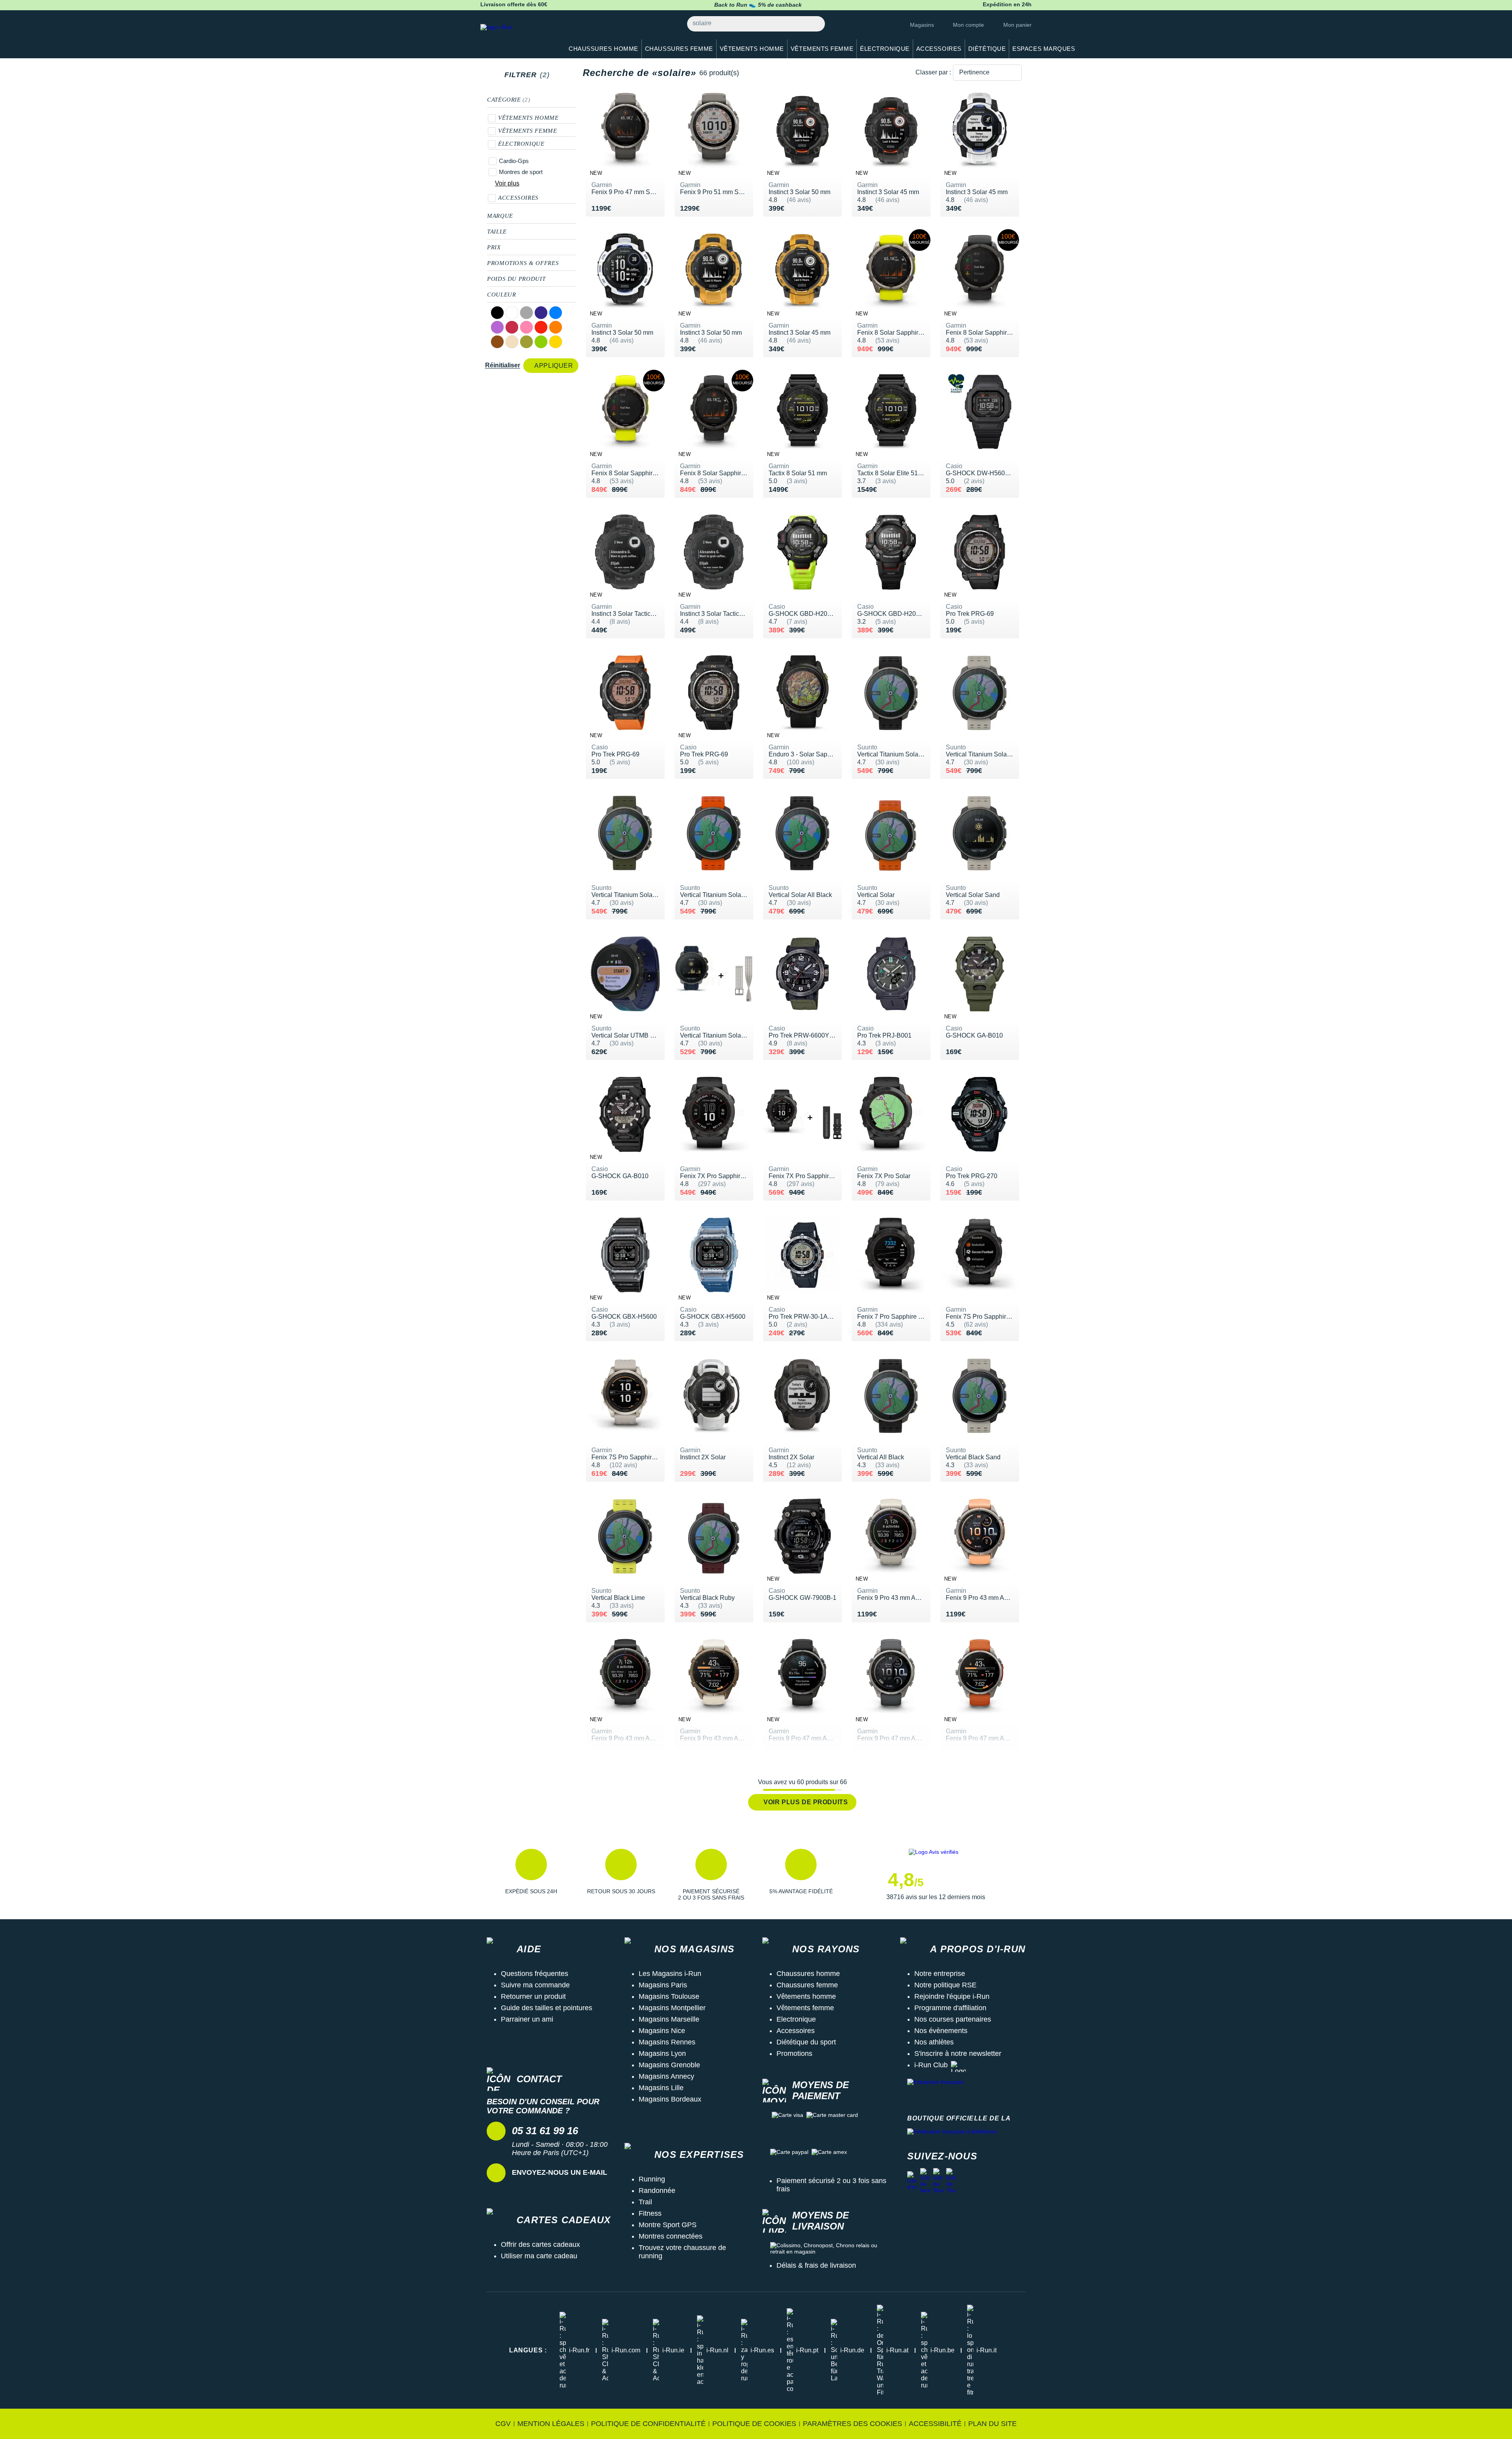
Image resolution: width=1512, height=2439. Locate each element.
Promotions (794, 2054)
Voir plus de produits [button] (806, 1802)
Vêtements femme (528, 131)
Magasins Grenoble (669, 2065)
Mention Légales (551, 2424)
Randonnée (657, 2191)
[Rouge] (541, 327)
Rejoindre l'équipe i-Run (952, 1996)
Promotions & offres (523, 263)
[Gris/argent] (526, 313)
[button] (531, 1875)
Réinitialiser (503, 365)
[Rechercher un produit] (814, 24)
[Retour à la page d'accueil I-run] (518, 37)
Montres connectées (671, 2236)
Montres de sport (521, 172)
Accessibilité (935, 2424)
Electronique (796, 2019)
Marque (500, 216)
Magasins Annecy (666, 2076)
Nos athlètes (934, 2042)
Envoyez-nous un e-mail (560, 2172)
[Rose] (526, 327)
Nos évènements (941, 2031)
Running (652, 2179)
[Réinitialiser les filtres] (557, 75)
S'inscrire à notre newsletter (958, 2054)
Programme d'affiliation (950, 2008)
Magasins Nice (662, 2031)
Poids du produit (516, 279)
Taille (497, 232)
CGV (503, 2424)
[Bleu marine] (541, 313)
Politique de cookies (754, 2424)
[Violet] (497, 327)
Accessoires (518, 198)
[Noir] (497, 313)
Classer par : (933, 72)
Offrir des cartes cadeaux (540, 2244)
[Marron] (497, 342)
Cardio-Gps (514, 161)
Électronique (521, 144)
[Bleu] (556, 313)
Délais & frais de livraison (816, 2265)
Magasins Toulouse (669, 1996)
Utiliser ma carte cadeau (539, 2256)
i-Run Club (931, 2065)
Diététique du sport (806, 2042)
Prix (494, 247)
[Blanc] (512, 313)
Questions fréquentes (535, 1974)
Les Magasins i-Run (670, 1974)
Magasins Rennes (667, 2042)
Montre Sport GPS (668, 2225)
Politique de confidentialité (648, 2424)
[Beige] (512, 342)
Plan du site (992, 2424)
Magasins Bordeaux (670, 2099)
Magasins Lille (661, 2088)
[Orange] (556, 327)
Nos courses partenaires (953, 2019)
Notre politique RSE (945, 1985)
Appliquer (554, 366)
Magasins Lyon (662, 2054)
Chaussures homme (808, 1974)
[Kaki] (526, 342)
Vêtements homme (528, 118)
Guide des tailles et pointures (547, 2008)
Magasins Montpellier (672, 2008)
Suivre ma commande (535, 1985)
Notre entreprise (940, 1974)
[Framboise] (512, 327)
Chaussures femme (807, 1985)
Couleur (501, 295)
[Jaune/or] (556, 342)
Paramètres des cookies (852, 2424)
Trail (645, 2202)
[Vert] (541, 342)
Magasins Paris (663, 1985)
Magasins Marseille (669, 2019)
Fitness (650, 2213)
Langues (528, 2350)
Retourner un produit (533, 1996)
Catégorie (509, 100)
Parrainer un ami (527, 2019)
